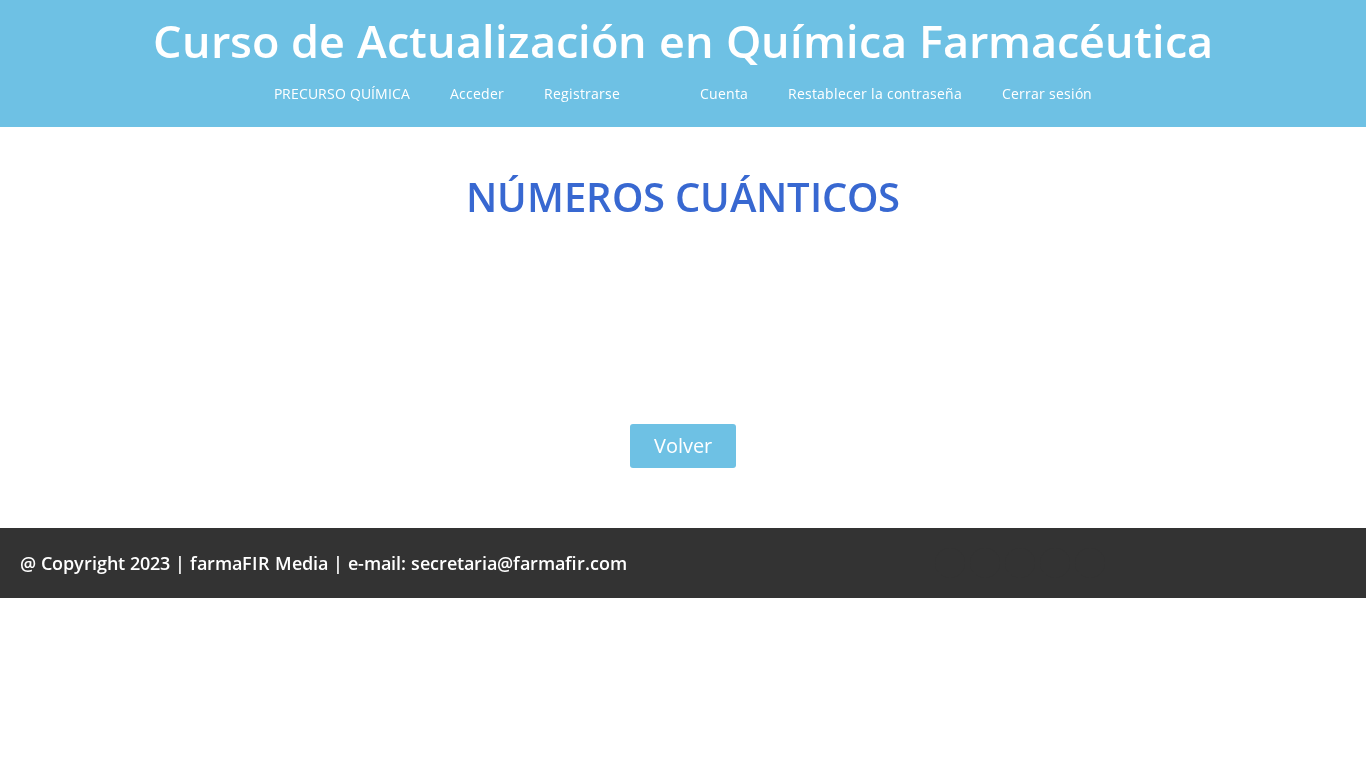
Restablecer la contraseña (875, 93)
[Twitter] (985, 563)
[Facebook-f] (950, 563)
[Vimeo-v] (1020, 563)
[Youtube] (1055, 563)
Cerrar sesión (1047, 93)
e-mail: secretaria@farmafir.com (487, 563)
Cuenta (724, 93)
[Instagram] (1090, 563)
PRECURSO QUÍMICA (342, 93)
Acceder (477, 93)
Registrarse (582, 93)
